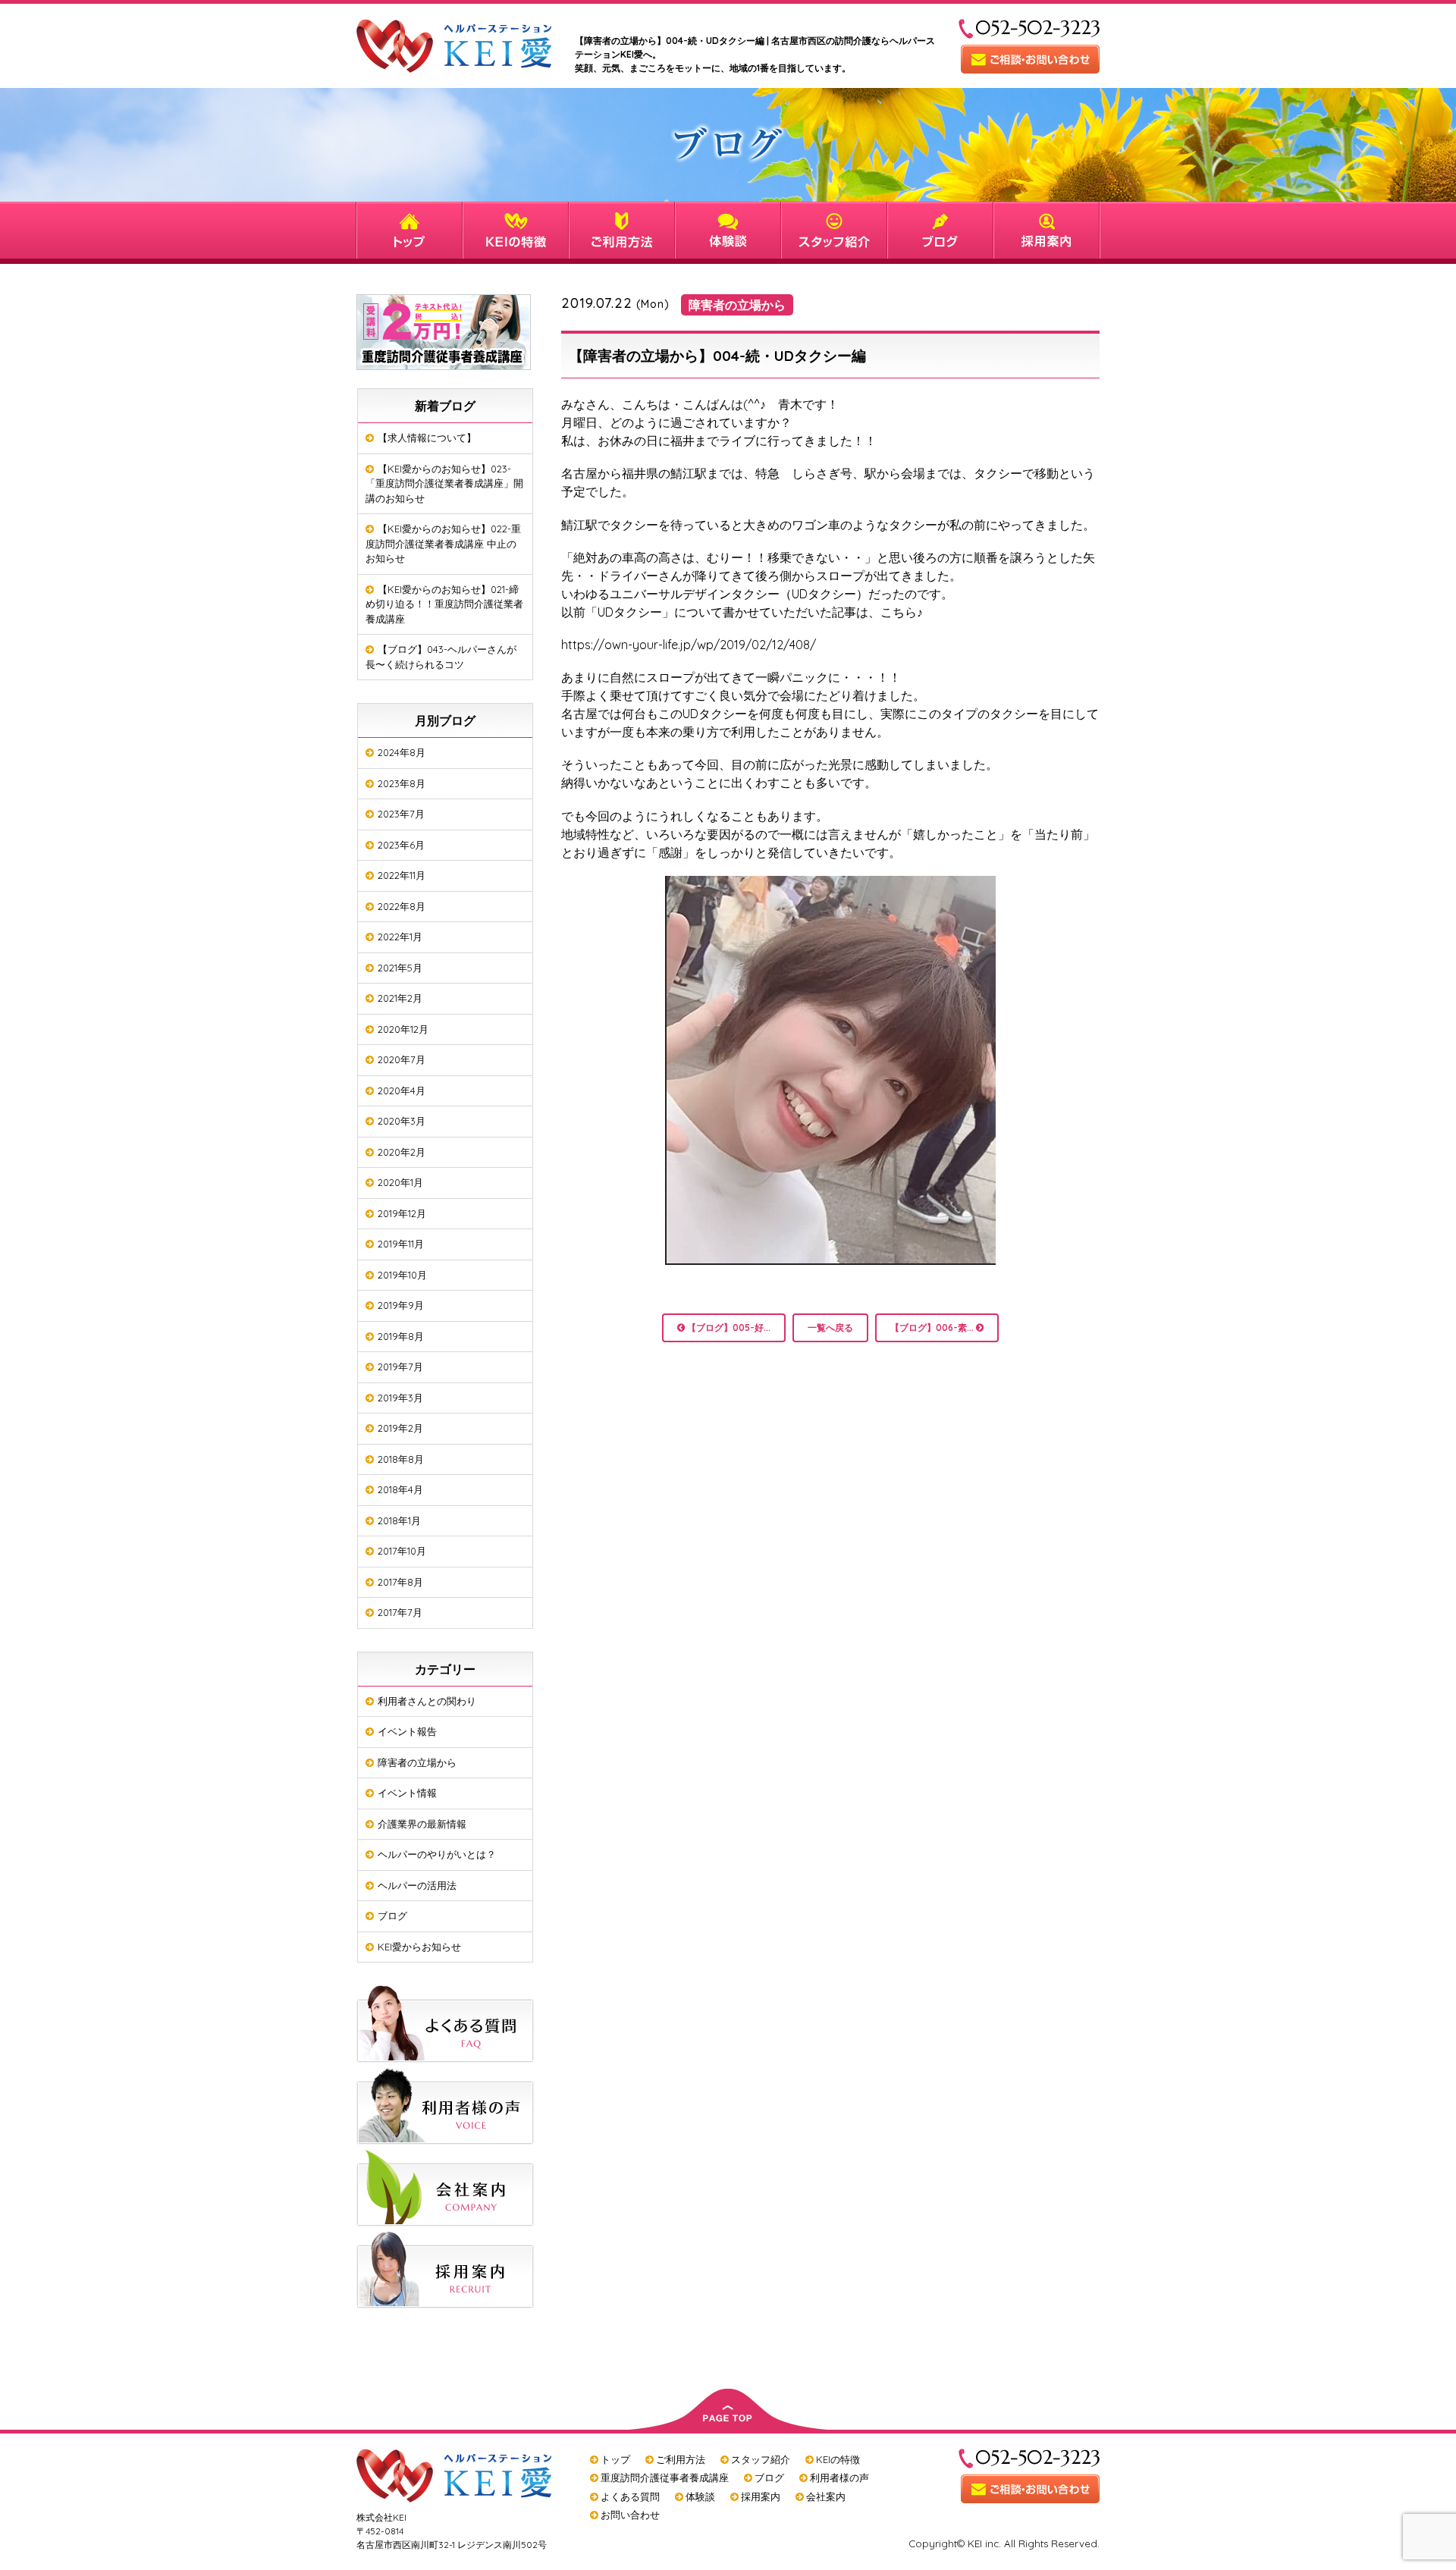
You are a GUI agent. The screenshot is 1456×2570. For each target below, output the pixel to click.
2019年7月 (400, 1367)
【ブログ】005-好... (728, 1327)
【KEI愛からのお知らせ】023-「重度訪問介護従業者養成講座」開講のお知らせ (444, 483)
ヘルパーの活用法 (417, 1885)
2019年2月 (400, 1428)
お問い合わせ (630, 2515)
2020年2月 (402, 1152)
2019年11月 (401, 1244)
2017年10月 (402, 1551)
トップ (615, 2459)
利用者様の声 (839, 2477)
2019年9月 (401, 1305)
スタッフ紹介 (761, 2459)
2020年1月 (400, 1182)
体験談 (700, 2496)
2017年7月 (400, 1612)
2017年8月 (400, 1582)
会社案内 (826, 2496)
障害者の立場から (417, 1762)
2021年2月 (400, 998)
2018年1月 (399, 1520)
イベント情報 (407, 1793)
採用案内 (761, 2496)
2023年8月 (402, 783)
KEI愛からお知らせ (419, 1947)
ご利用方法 (681, 2459)
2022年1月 (400, 937)
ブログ (392, 1916)
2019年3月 (400, 1398)
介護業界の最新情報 (422, 1824)
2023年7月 (401, 814)
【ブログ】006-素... (933, 1327)
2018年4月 (400, 1489)
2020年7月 (402, 1059)
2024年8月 (402, 752)
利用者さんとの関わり (427, 1701)
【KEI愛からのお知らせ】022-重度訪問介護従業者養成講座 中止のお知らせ (443, 543)
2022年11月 (402, 875)
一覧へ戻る (830, 1327)
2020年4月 (402, 1090)
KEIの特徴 (838, 2459)
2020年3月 (402, 1121)
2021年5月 (400, 968)
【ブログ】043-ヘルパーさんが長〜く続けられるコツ (441, 657)
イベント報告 (407, 1731)
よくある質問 (630, 2496)
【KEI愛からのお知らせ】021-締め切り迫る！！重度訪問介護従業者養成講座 (444, 604)
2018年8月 (401, 1459)
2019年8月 (401, 1336)
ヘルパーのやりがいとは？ (437, 1854)
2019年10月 (402, 1275)
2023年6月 (401, 845)
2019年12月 (402, 1213)
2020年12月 (403, 1029)
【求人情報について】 (427, 438)
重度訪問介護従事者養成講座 (665, 2477)
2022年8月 (402, 906)
